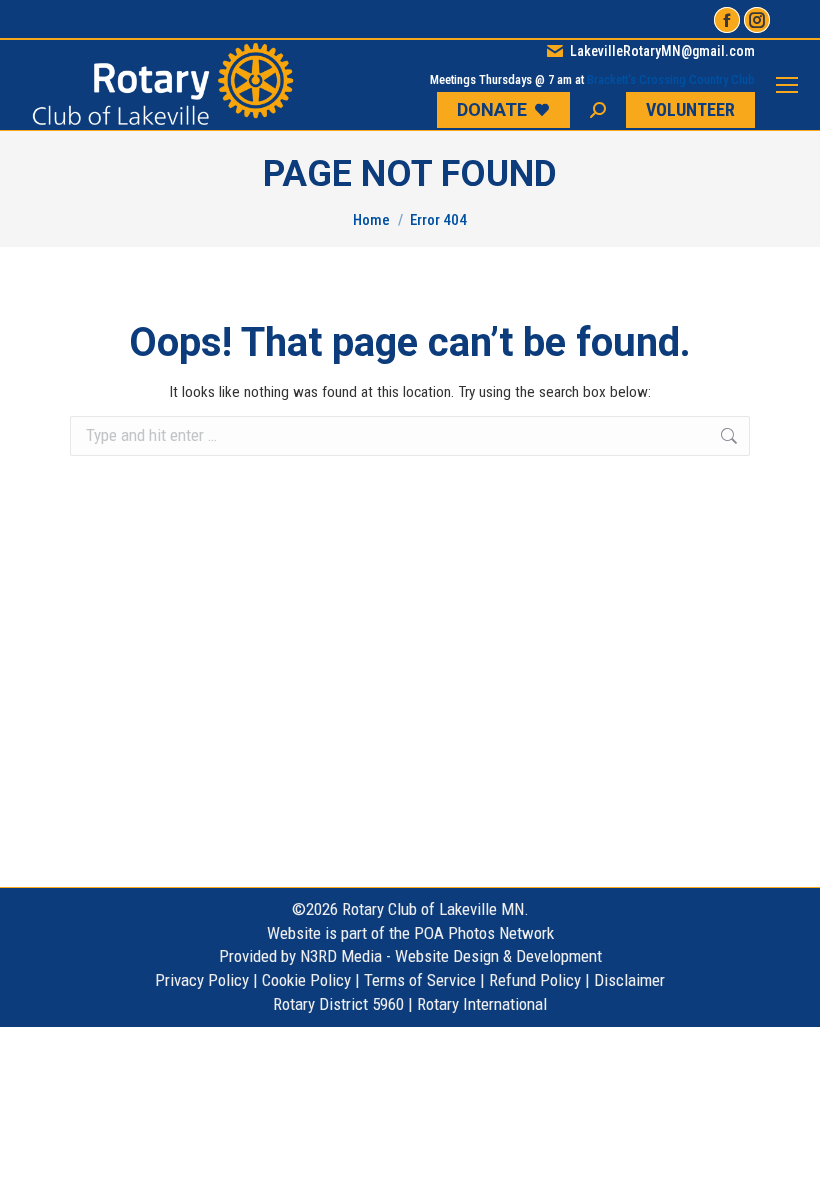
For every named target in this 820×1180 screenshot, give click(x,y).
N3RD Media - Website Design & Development (451, 956)
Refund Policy (535, 980)
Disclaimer (629, 980)
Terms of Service (420, 980)
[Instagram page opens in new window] (757, 20)
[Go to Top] (790, 1150)
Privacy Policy (202, 980)
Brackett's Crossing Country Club (671, 79)
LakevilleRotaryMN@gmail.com (662, 51)
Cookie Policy (306, 980)
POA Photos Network (484, 933)
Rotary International (482, 1004)
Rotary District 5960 (338, 1004)
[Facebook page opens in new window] (727, 20)
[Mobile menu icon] (787, 85)
